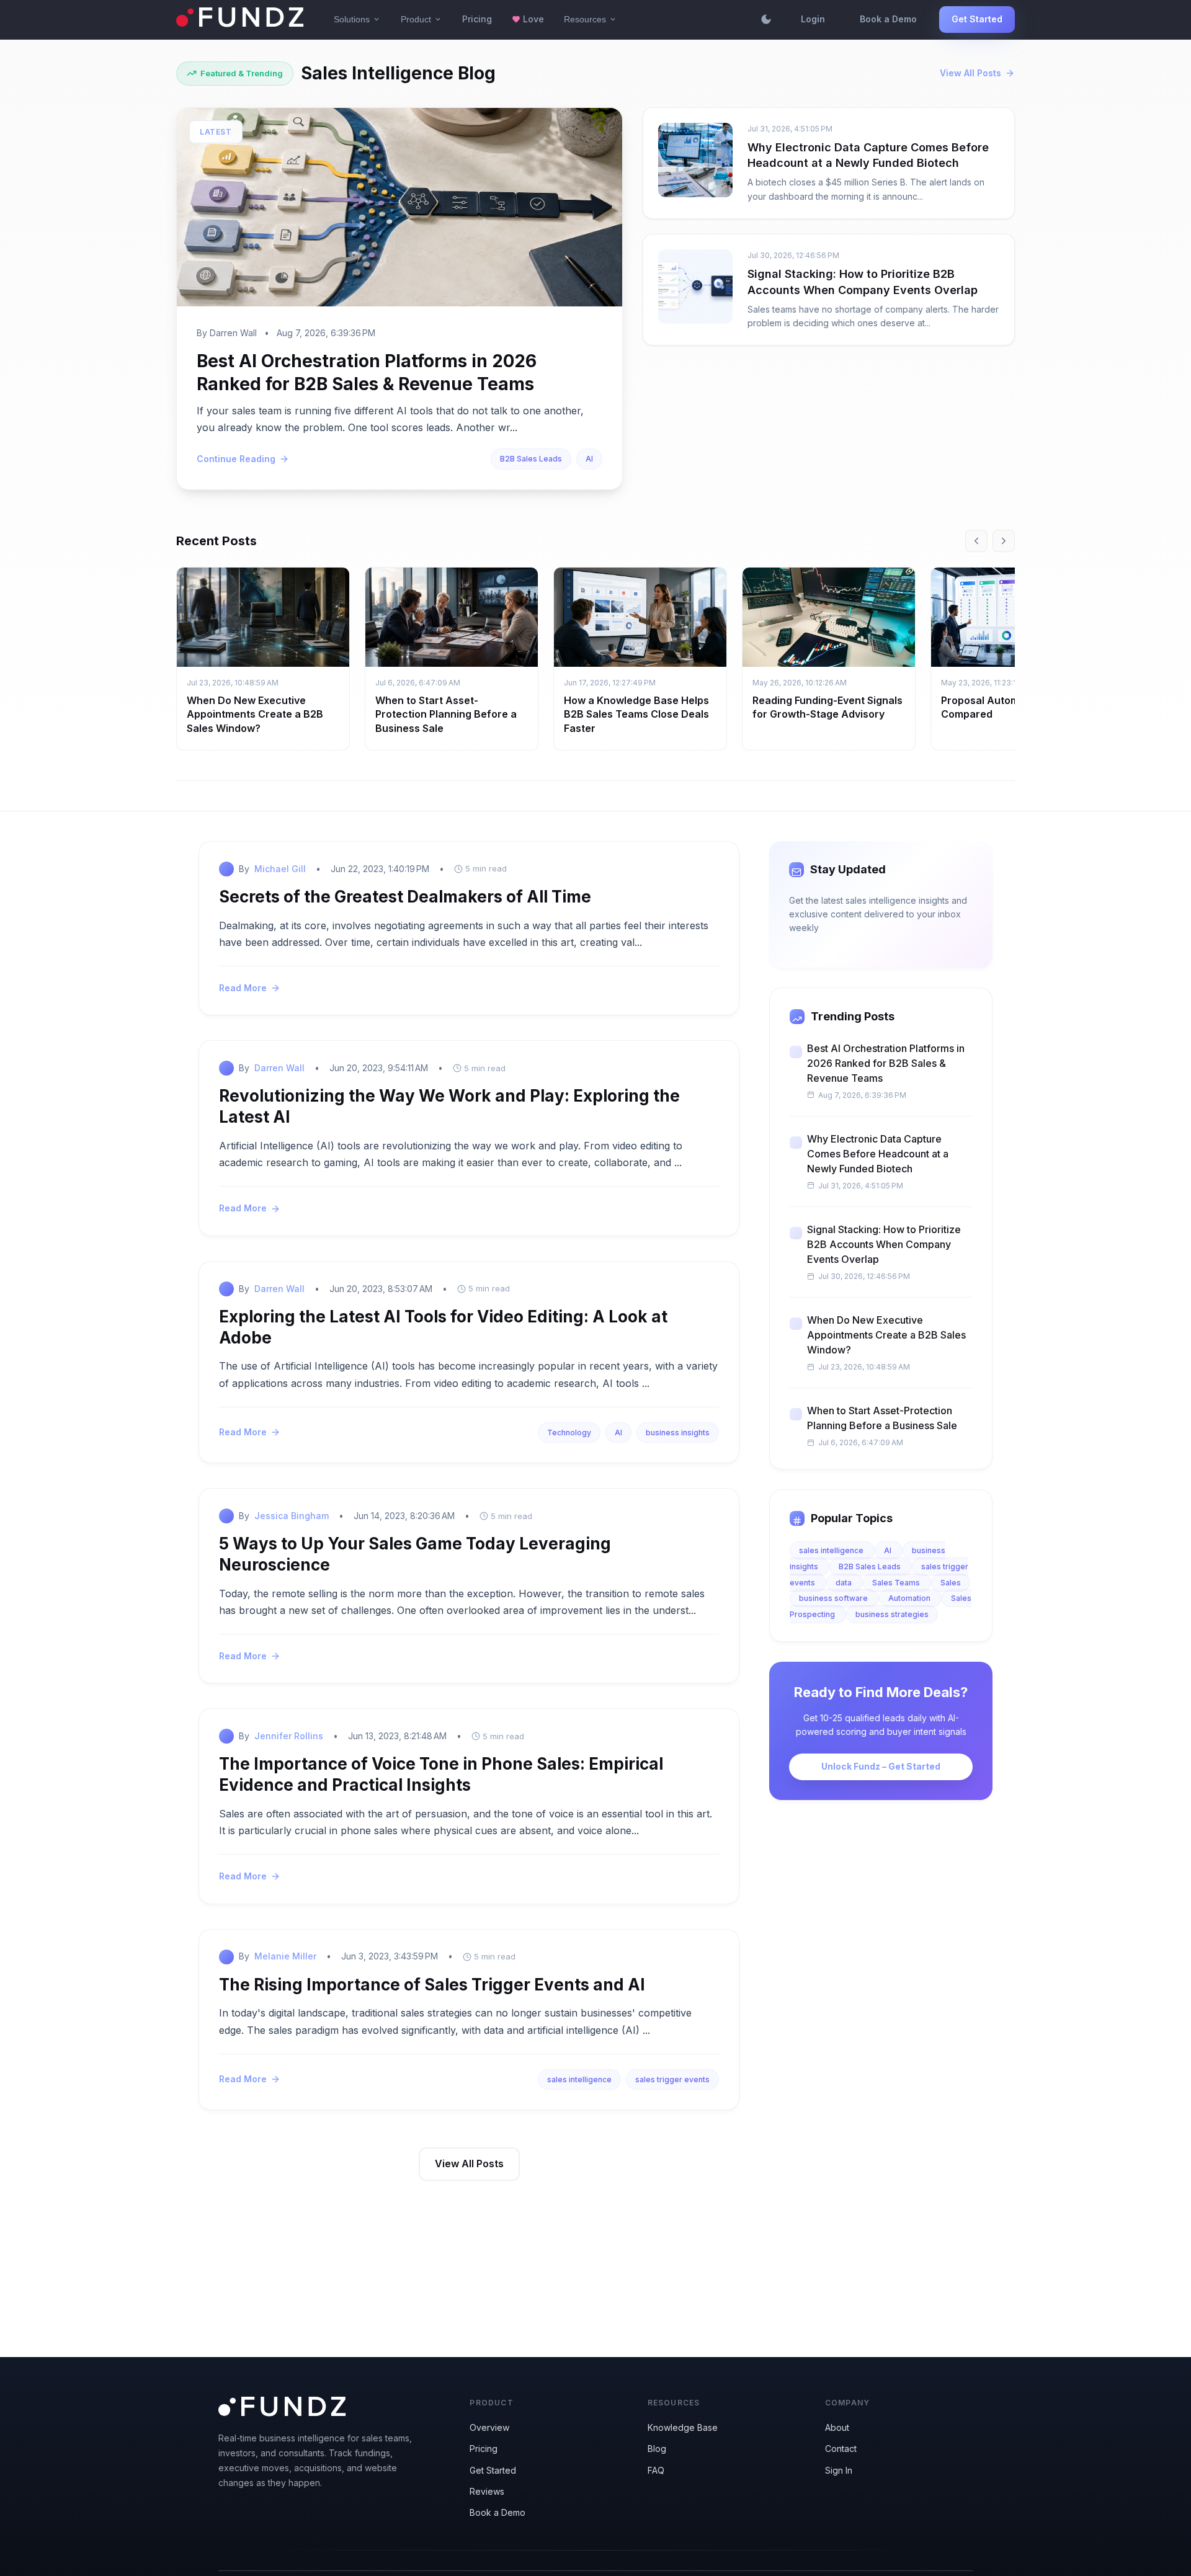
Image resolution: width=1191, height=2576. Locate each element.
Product (422, 19)
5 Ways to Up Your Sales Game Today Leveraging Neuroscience (415, 1554)
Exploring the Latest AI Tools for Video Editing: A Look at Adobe (443, 1327)
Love (528, 19)
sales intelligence (579, 2079)
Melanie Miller (285, 1956)
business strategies (892, 1614)
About (837, 2427)
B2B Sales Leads (531, 459)
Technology (569, 1433)
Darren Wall (279, 1068)
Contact (841, 2449)
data (845, 1583)
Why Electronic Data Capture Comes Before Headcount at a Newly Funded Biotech (878, 1154)
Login (813, 19)
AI (589, 459)
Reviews (487, 2491)
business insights (678, 1433)
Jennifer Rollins (289, 1736)
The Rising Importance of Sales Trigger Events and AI (432, 1985)
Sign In (839, 2470)
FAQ (656, 2470)
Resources (591, 19)
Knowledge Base (683, 2427)
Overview (489, 2427)
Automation (910, 1598)
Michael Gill (280, 869)
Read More (243, 988)
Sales (951, 1583)
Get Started (977, 19)
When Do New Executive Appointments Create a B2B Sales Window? (255, 714)
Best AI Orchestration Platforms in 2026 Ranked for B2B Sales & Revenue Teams (886, 1063)
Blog (657, 2449)
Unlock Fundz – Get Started (881, 1766)
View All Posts (970, 73)
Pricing (477, 19)
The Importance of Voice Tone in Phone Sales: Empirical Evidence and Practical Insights (441, 1774)
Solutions (357, 19)
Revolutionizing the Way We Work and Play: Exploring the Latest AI (449, 1106)
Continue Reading (236, 459)
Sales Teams (897, 1583)
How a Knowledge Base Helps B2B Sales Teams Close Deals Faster (636, 714)
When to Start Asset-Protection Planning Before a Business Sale (446, 714)
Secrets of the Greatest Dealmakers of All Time (405, 897)
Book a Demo (888, 19)
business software (834, 1598)
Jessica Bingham (292, 1516)
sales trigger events (672, 2079)
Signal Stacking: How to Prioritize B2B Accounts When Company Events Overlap (884, 1244)
